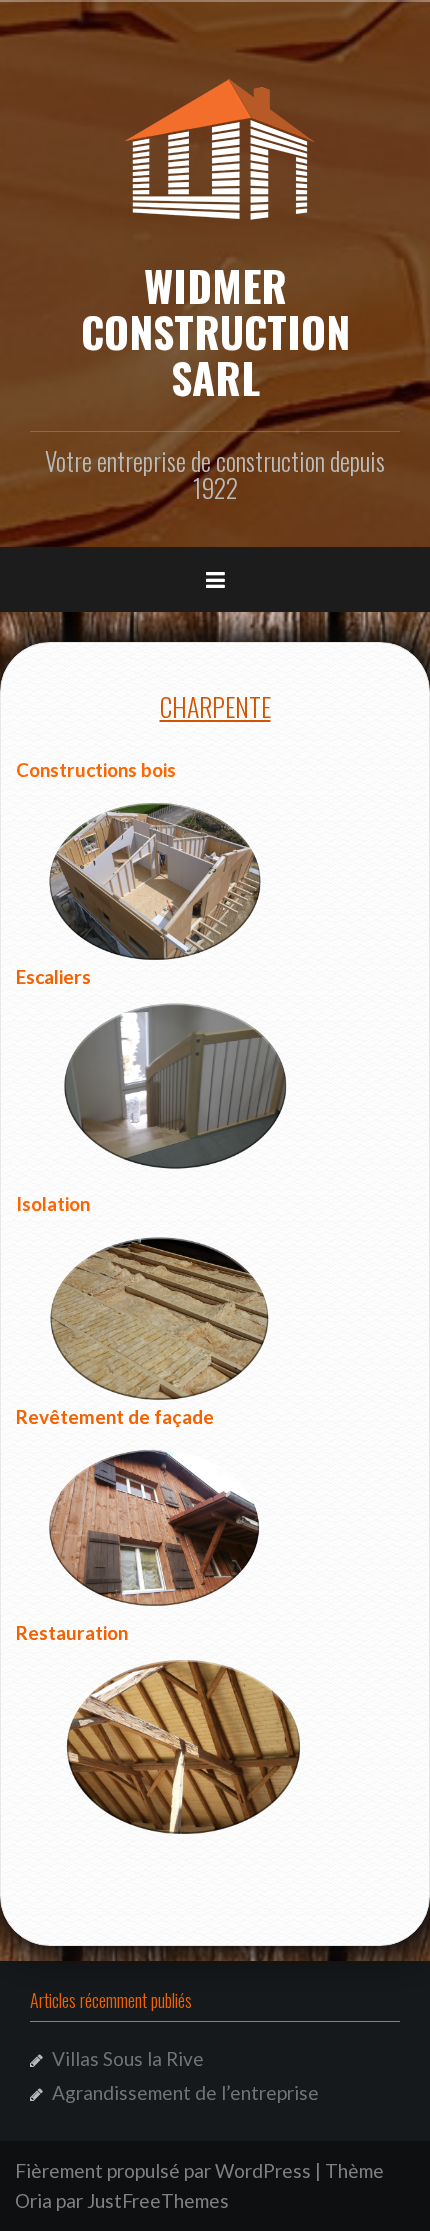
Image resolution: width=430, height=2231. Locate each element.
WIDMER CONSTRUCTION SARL (215, 331)
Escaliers (53, 976)
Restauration (72, 1632)
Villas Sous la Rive (128, 2058)
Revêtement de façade (115, 1416)
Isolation (53, 1203)
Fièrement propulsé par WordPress (163, 2170)
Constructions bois (96, 769)
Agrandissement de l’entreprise (185, 2092)
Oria (33, 2200)
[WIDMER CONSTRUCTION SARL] (215, 144)
